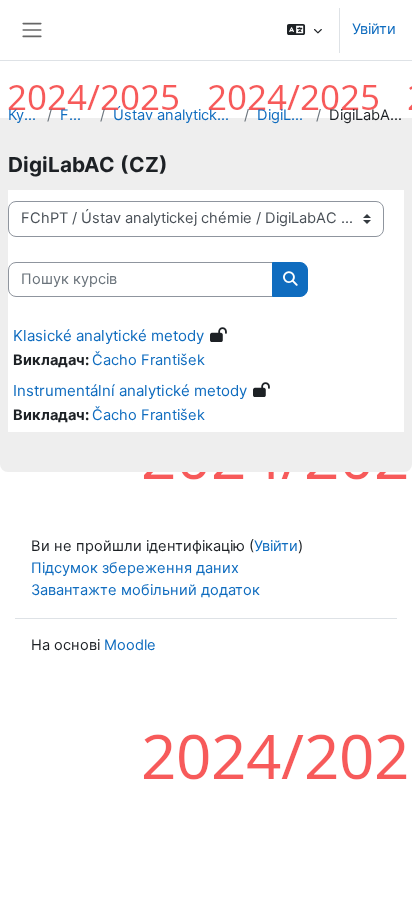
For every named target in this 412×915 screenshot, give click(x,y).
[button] (304, 30)
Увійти (374, 29)
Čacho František (148, 360)
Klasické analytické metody (108, 335)
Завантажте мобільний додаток (145, 590)
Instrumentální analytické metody (130, 390)
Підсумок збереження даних (135, 568)
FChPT (76, 115)
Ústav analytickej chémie (175, 115)
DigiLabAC (282, 115)
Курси (23, 115)
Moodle (130, 645)
